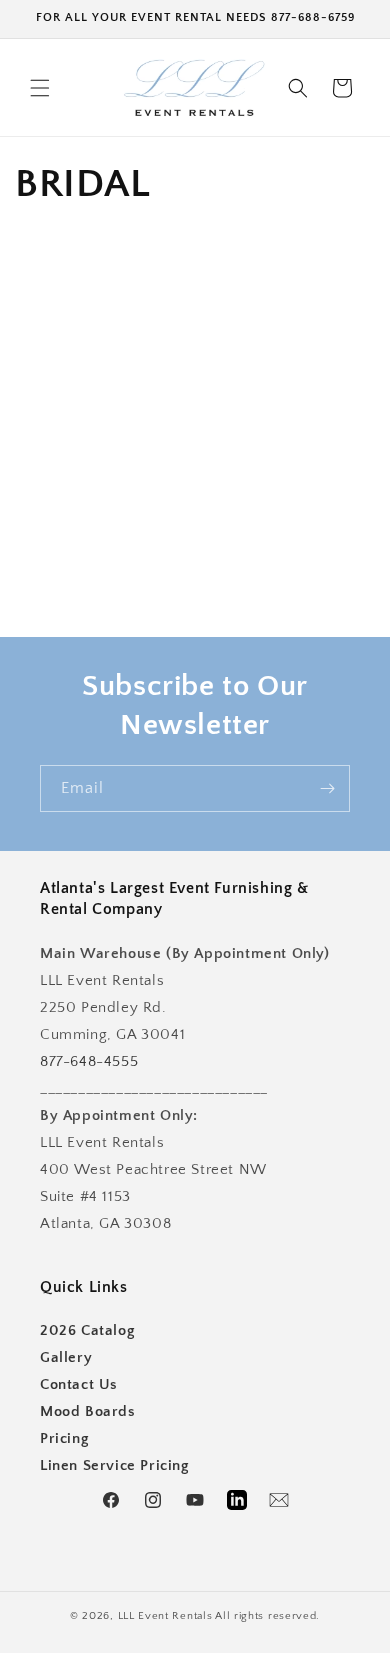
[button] (40, 88)
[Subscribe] (327, 788)
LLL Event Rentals (165, 1616)
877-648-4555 (89, 1061)
